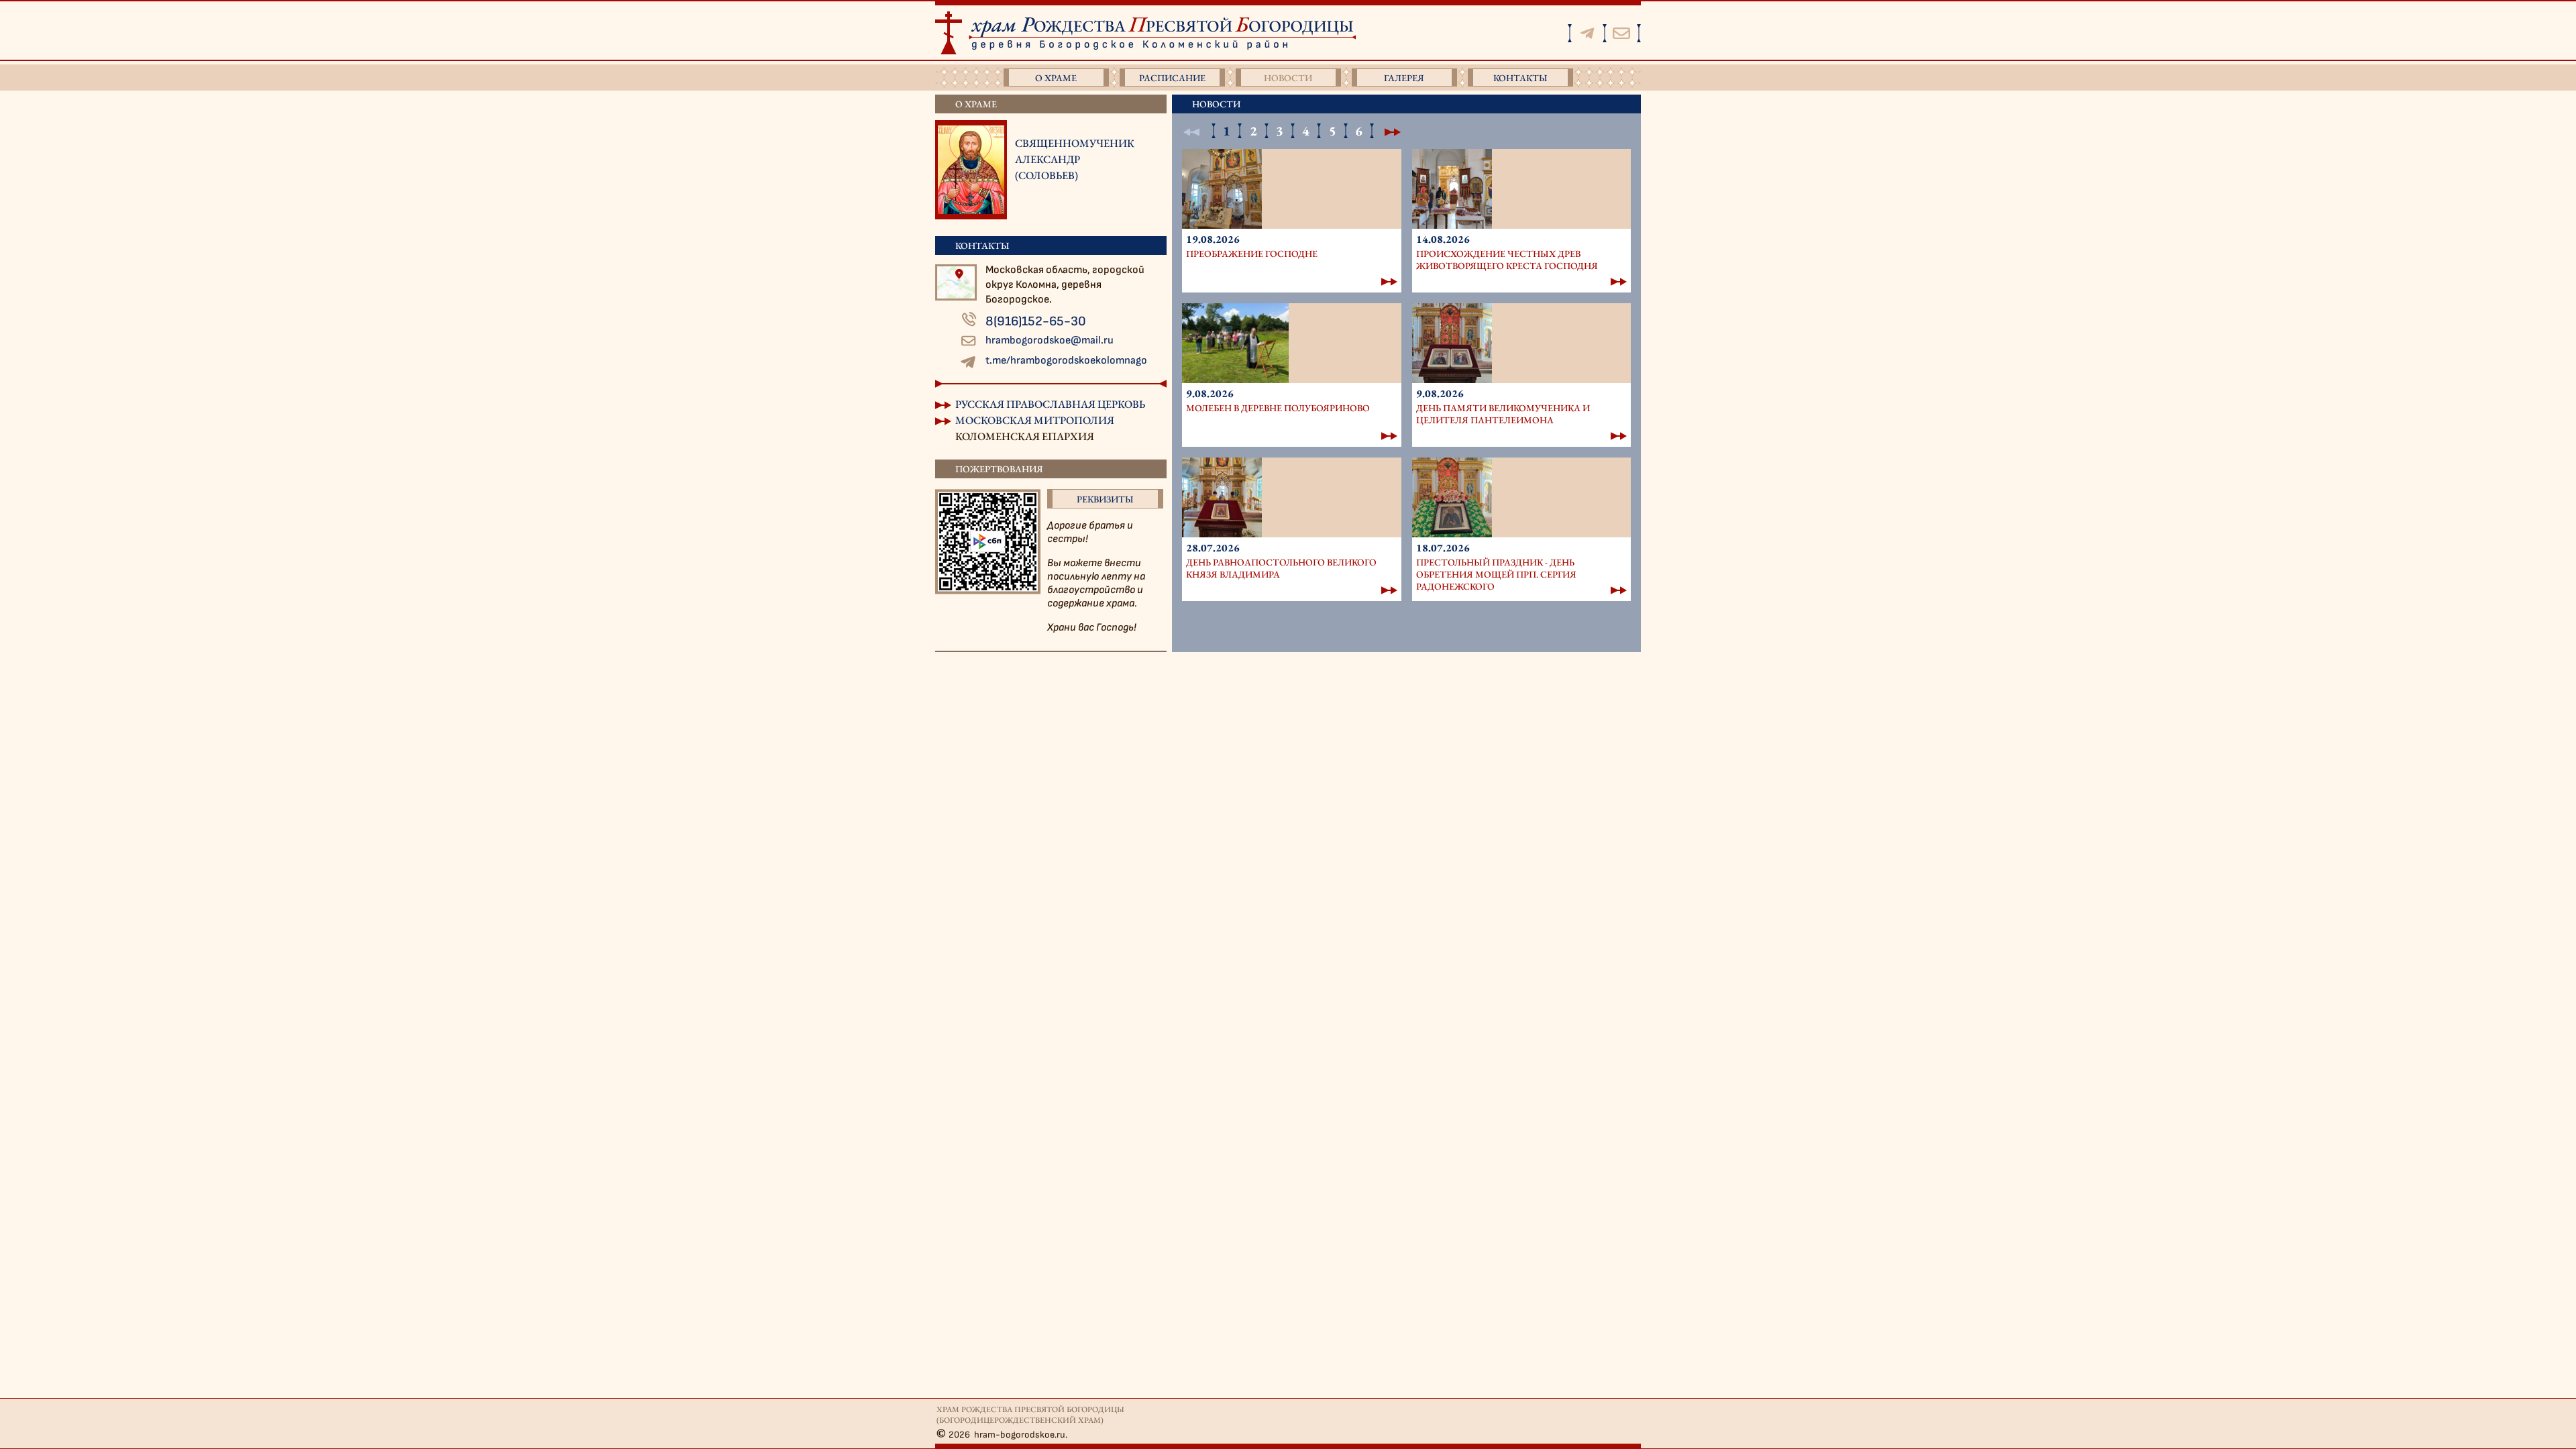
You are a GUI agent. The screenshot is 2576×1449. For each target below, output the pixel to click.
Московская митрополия (1035, 420)
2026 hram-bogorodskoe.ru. (1008, 1435)
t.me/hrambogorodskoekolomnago (1066, 361)
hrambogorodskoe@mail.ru (1050, 340)
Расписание (1172, 78)
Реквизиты (1105, 499)
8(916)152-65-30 (1036, 321)
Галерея (1404, 78)
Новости (1288, 78)
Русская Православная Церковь (1050, 404)
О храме (1056, 78)
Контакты (1520, 78)
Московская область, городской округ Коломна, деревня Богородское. (1065, 285)
